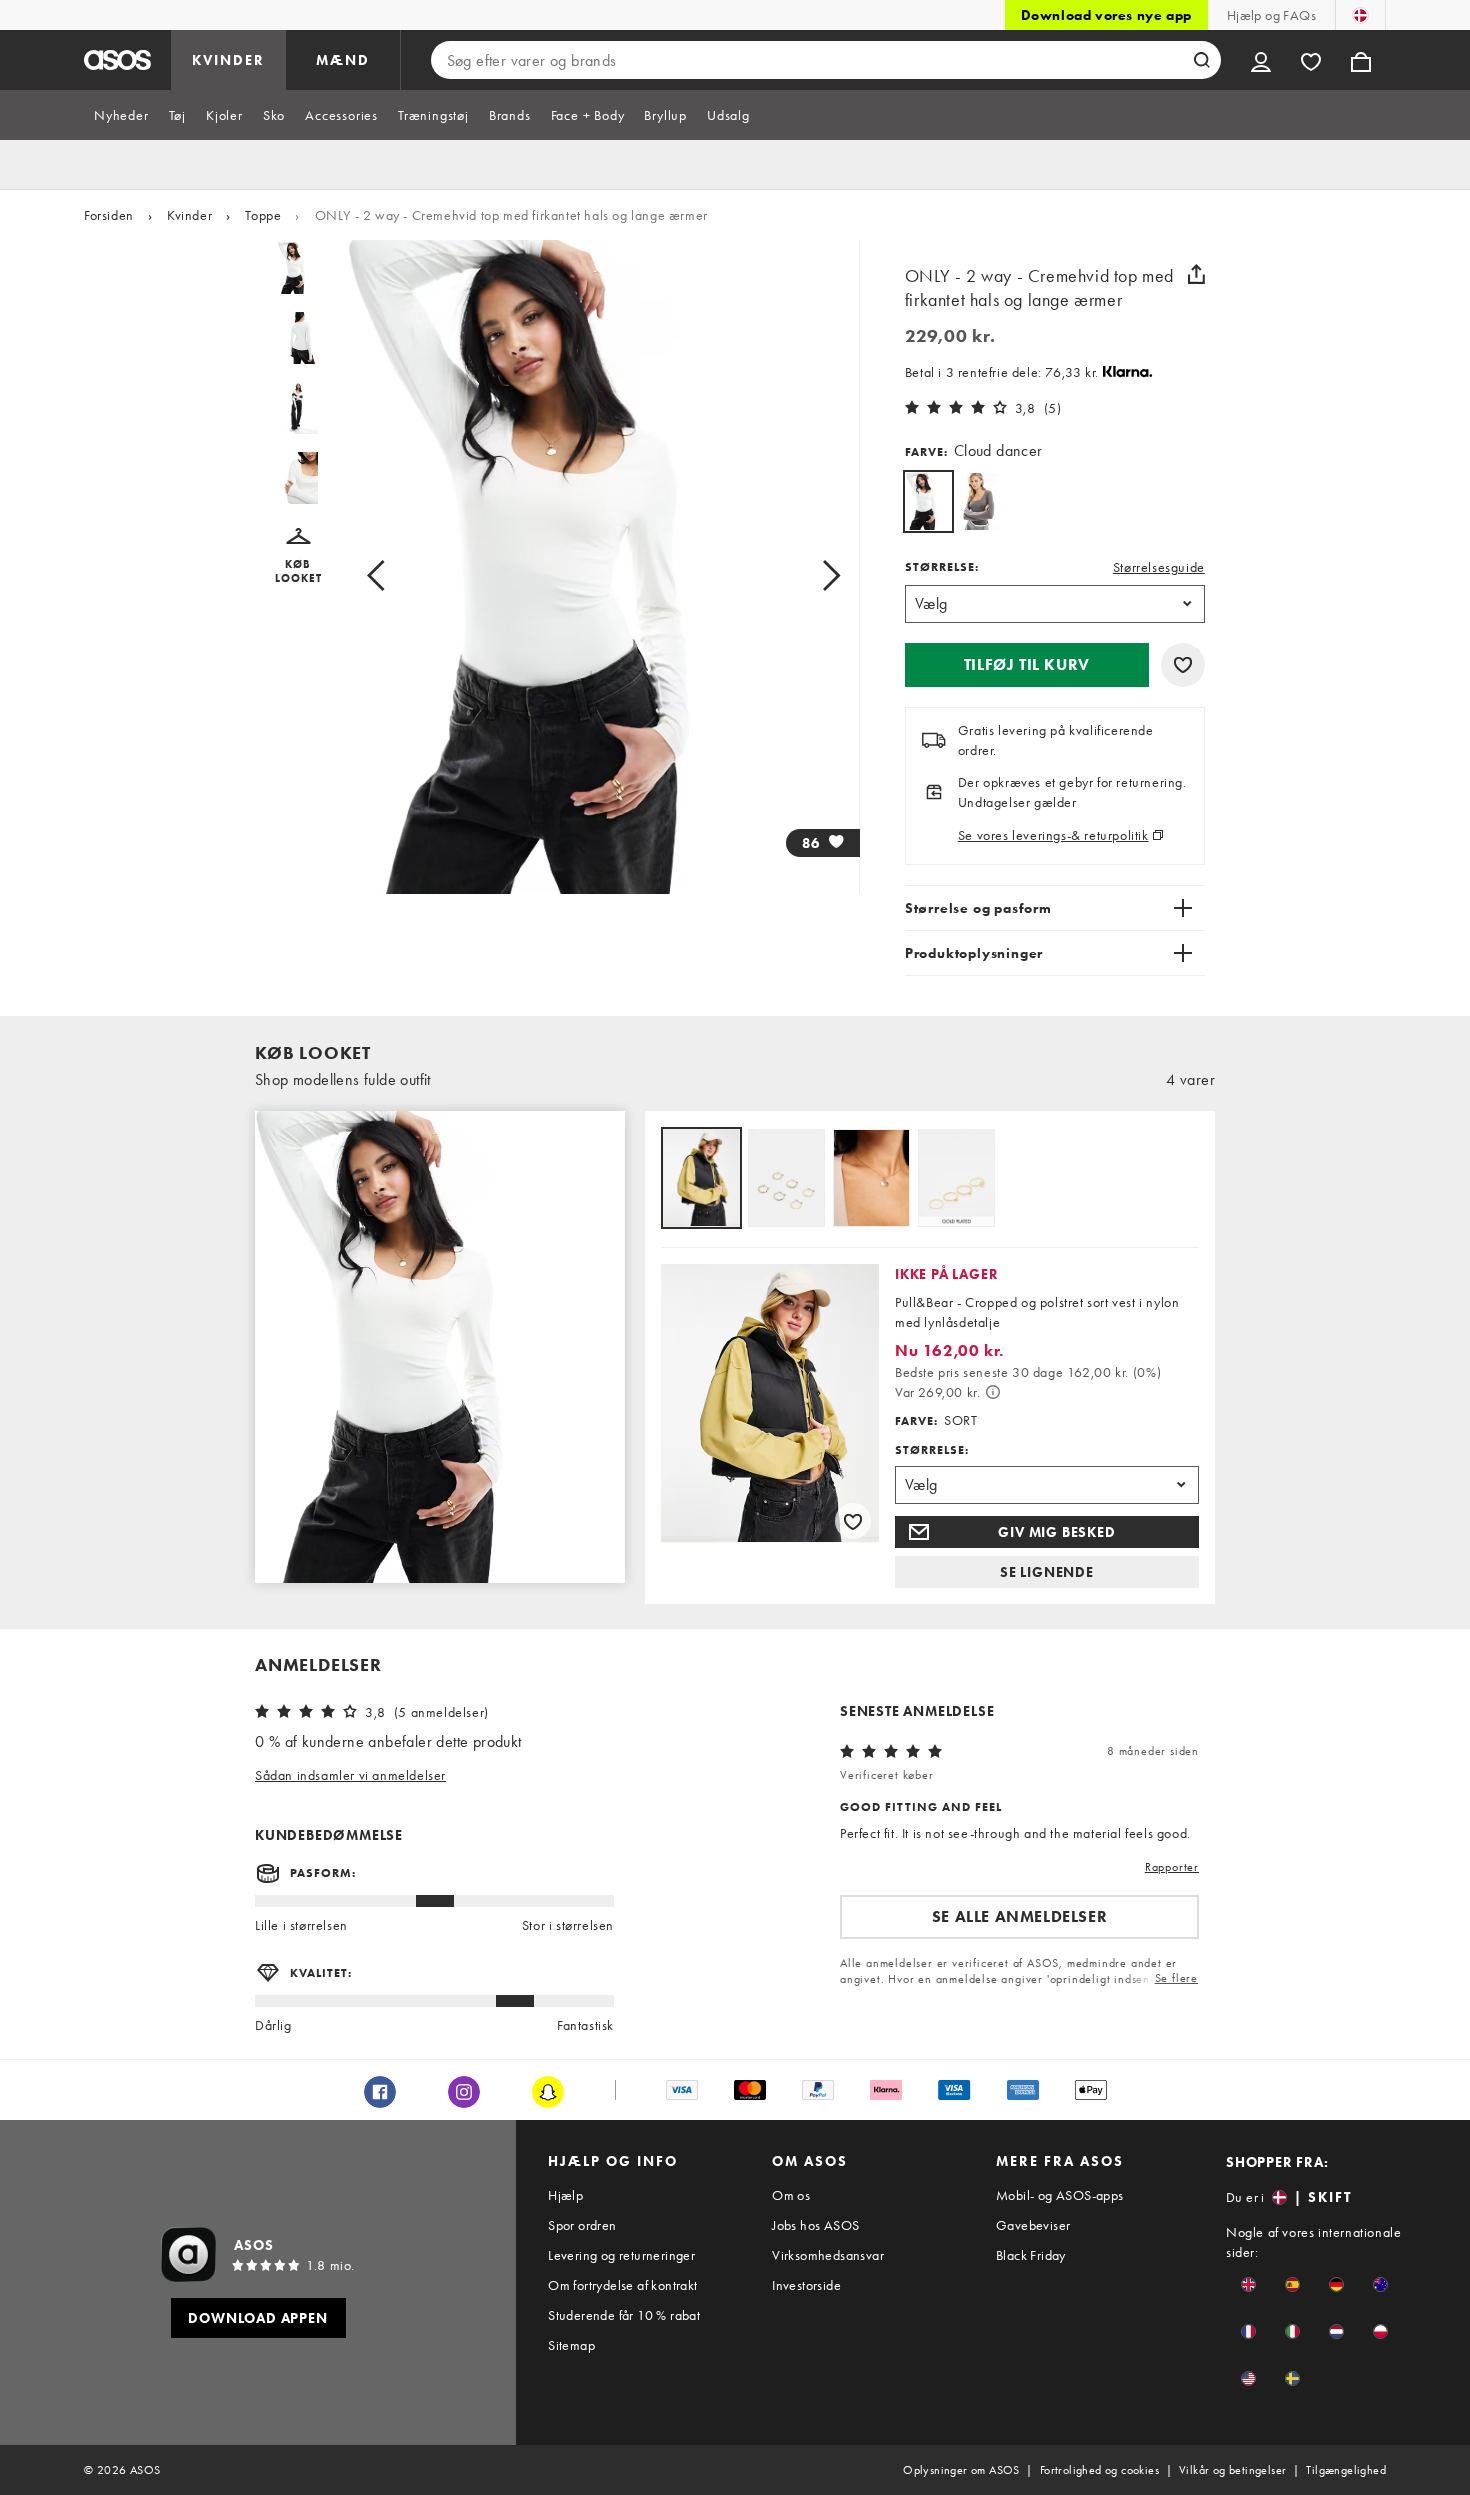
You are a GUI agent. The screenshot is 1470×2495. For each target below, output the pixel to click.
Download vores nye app (1106, 15)
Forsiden (109, 215)
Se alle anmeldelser (1019, 1916)
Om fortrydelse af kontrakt (622, 2285)
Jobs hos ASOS (815, 2225)
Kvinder (189, 215)
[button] (298, 556)
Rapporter (1172, 1867)
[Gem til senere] (1183, 665)
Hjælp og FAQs (1271, 15)
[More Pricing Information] (993, 1392)
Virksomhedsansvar (828, 2255)
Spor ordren (582, 2225)
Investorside (806, 2285)
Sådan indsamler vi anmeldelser (350, 1775)
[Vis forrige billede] (398, 575)
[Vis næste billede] (808, 575)
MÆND (343, 60)
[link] (928, 501)
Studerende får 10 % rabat (624, 2315)
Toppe (263, 215)
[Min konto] (1261, 60)
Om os (791, 2195)
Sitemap (571, 2345)
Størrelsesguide (1159, 567)
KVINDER (228, 60)
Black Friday (1031, 2255)
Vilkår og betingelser (1232, 2470)
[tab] (121, 115)
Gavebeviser (1033, 2225)
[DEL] (1197, 274)
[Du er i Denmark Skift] (1360, 15)
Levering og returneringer (621, 2255)
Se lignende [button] (1047, 1572)
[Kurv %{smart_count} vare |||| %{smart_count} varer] (1361, 60)
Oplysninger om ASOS (961, 2470)
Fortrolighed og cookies (1099, 2470)
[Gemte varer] (1311, 60)
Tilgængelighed (1346, 2470)
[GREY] (978, 501)
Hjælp (565, 2195)
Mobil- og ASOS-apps (1060, 2195)
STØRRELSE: (942, 567)
